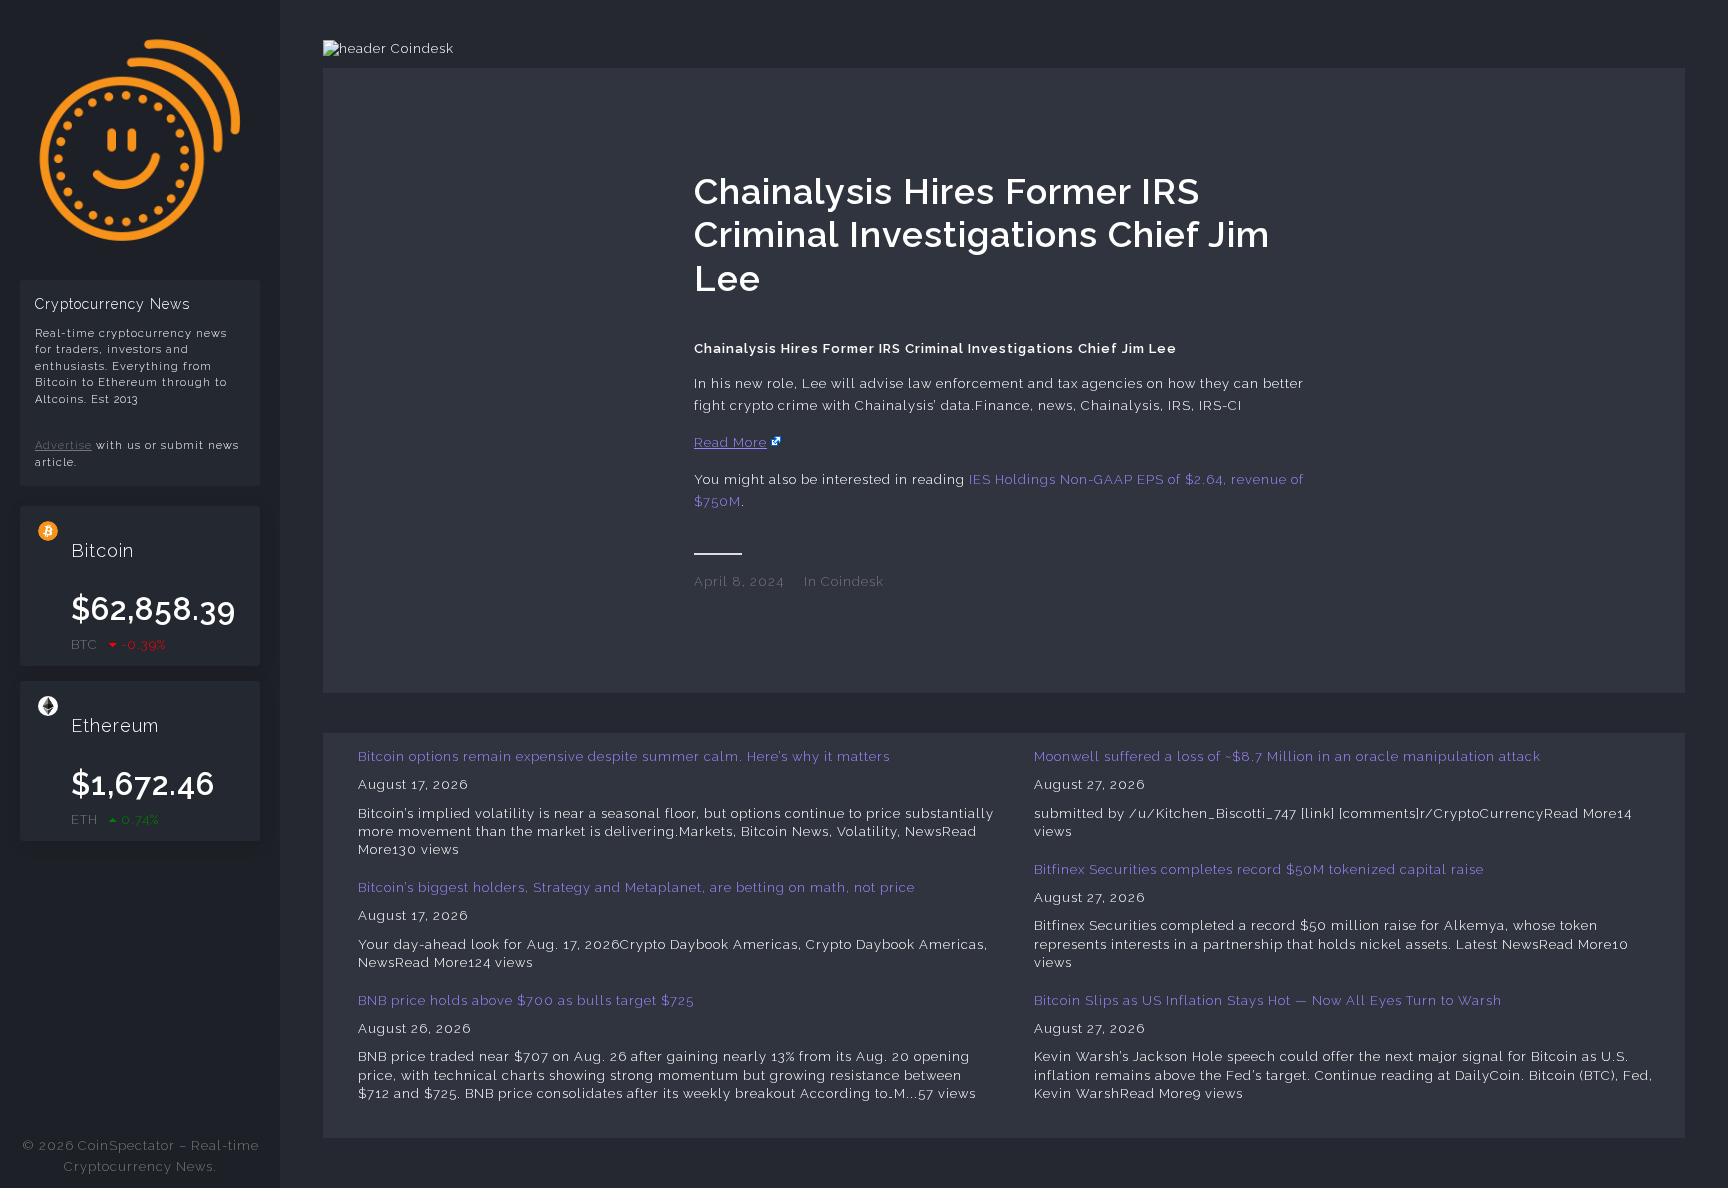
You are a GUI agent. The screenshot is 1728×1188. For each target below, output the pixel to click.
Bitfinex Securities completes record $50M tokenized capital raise (1259, 869)
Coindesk (852, 581)
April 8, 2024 (739, 581)
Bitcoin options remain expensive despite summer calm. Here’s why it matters (624, 756)
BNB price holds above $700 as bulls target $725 (526, 1000)
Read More (730, 442)
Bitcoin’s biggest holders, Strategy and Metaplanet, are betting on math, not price (636, 887)
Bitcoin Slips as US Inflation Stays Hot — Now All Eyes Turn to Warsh (1268, 1000)
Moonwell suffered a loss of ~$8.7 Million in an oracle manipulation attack (1287, 756)
